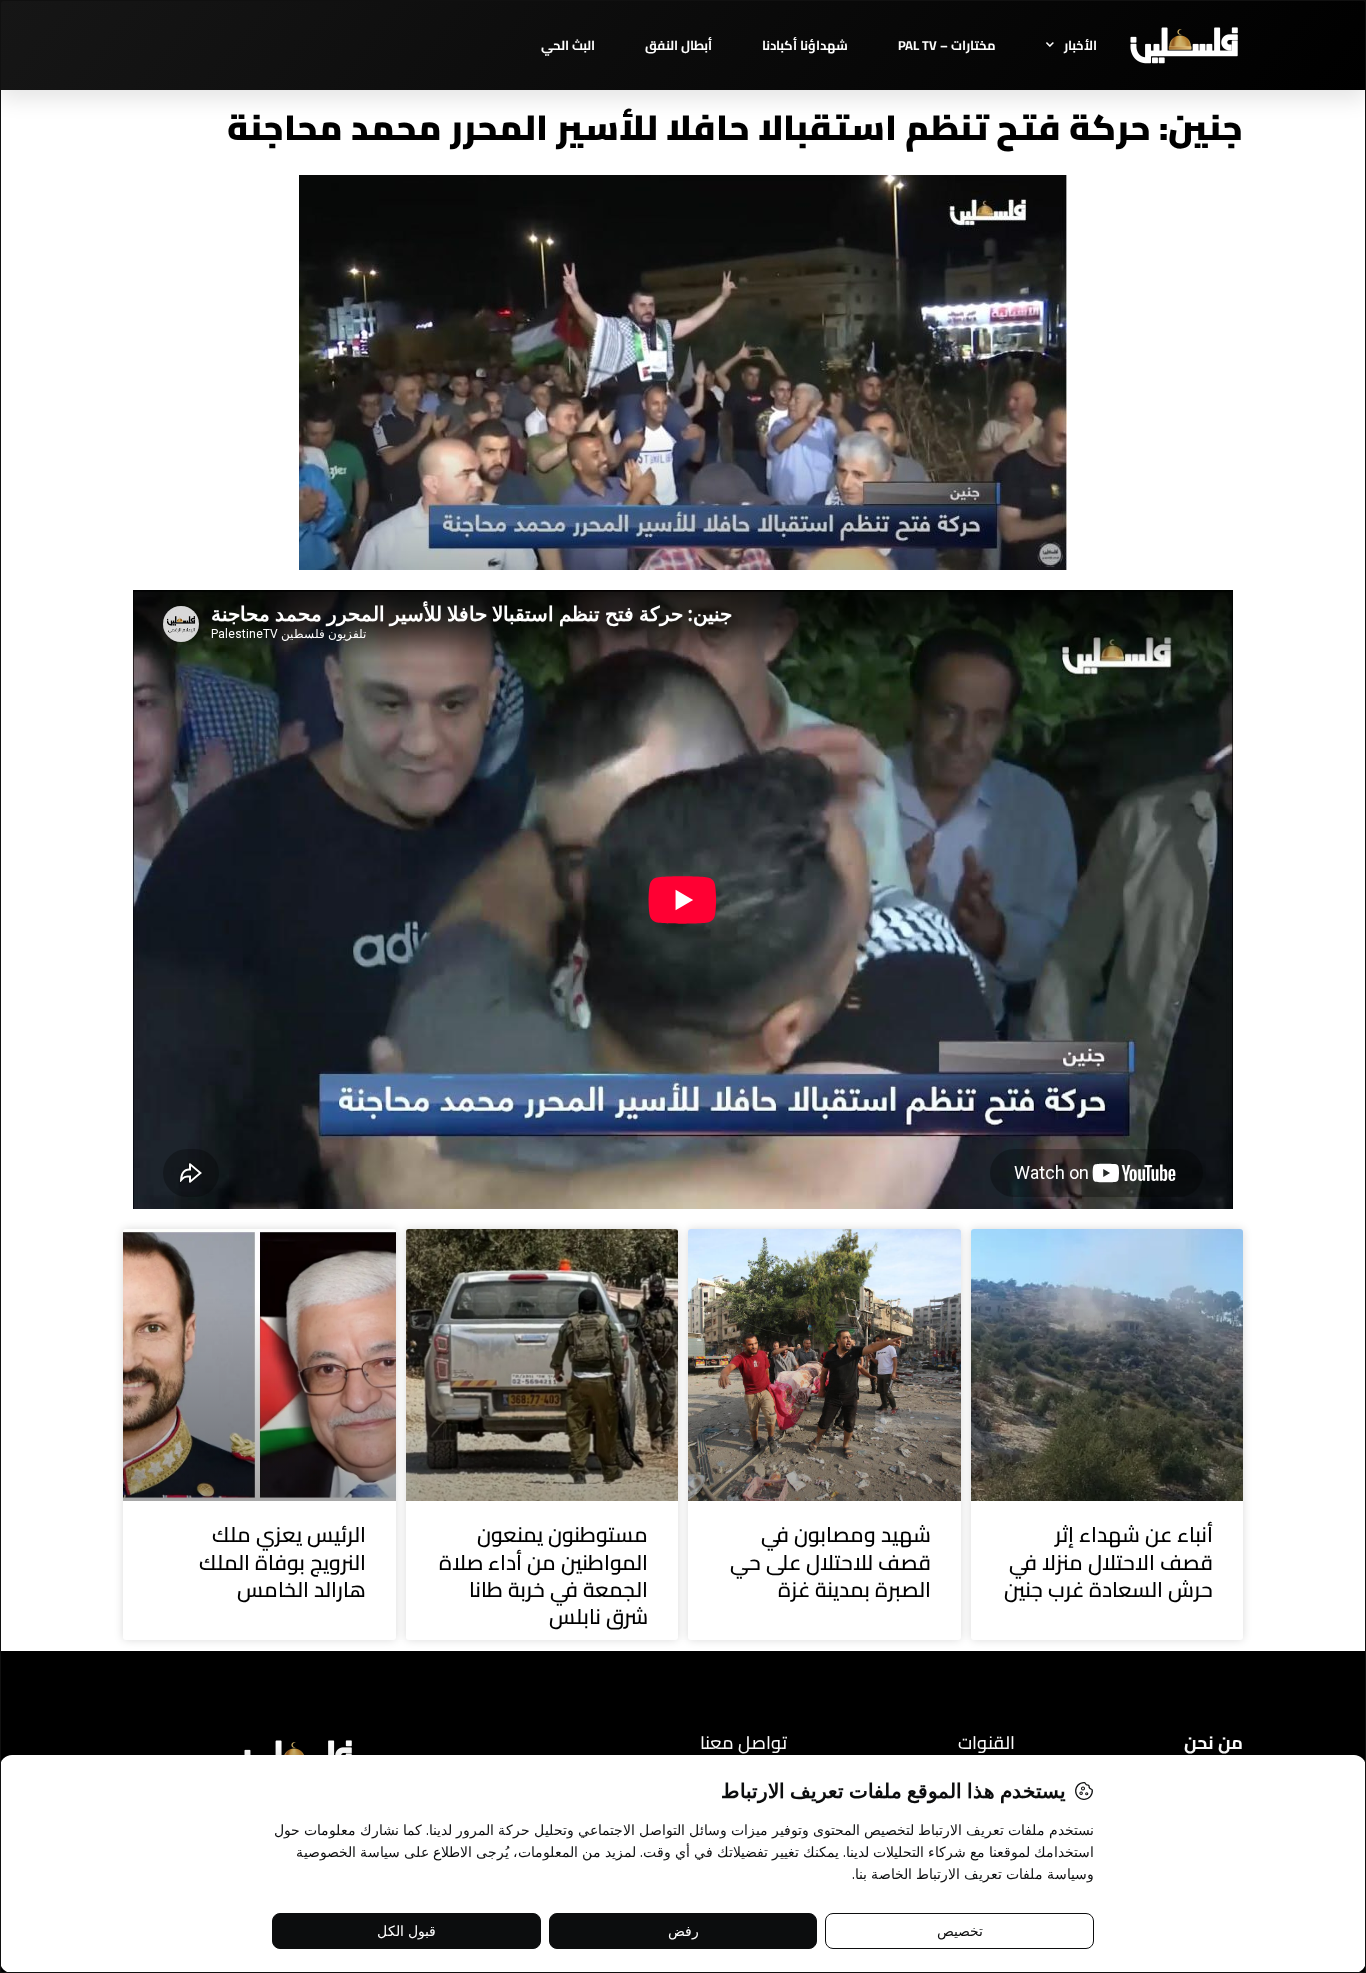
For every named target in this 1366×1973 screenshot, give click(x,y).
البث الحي (568, 45)
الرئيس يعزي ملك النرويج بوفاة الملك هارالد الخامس (282, 1562)
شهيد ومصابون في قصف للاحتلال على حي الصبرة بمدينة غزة (830, 1562)
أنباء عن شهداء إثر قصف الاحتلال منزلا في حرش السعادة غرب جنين (1108, 1562)
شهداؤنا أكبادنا (805, 45)
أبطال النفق (678, 45)
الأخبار (1080, 45)
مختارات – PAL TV (947, 45)
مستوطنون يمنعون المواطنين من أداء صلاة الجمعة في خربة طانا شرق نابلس (543, 1575)
